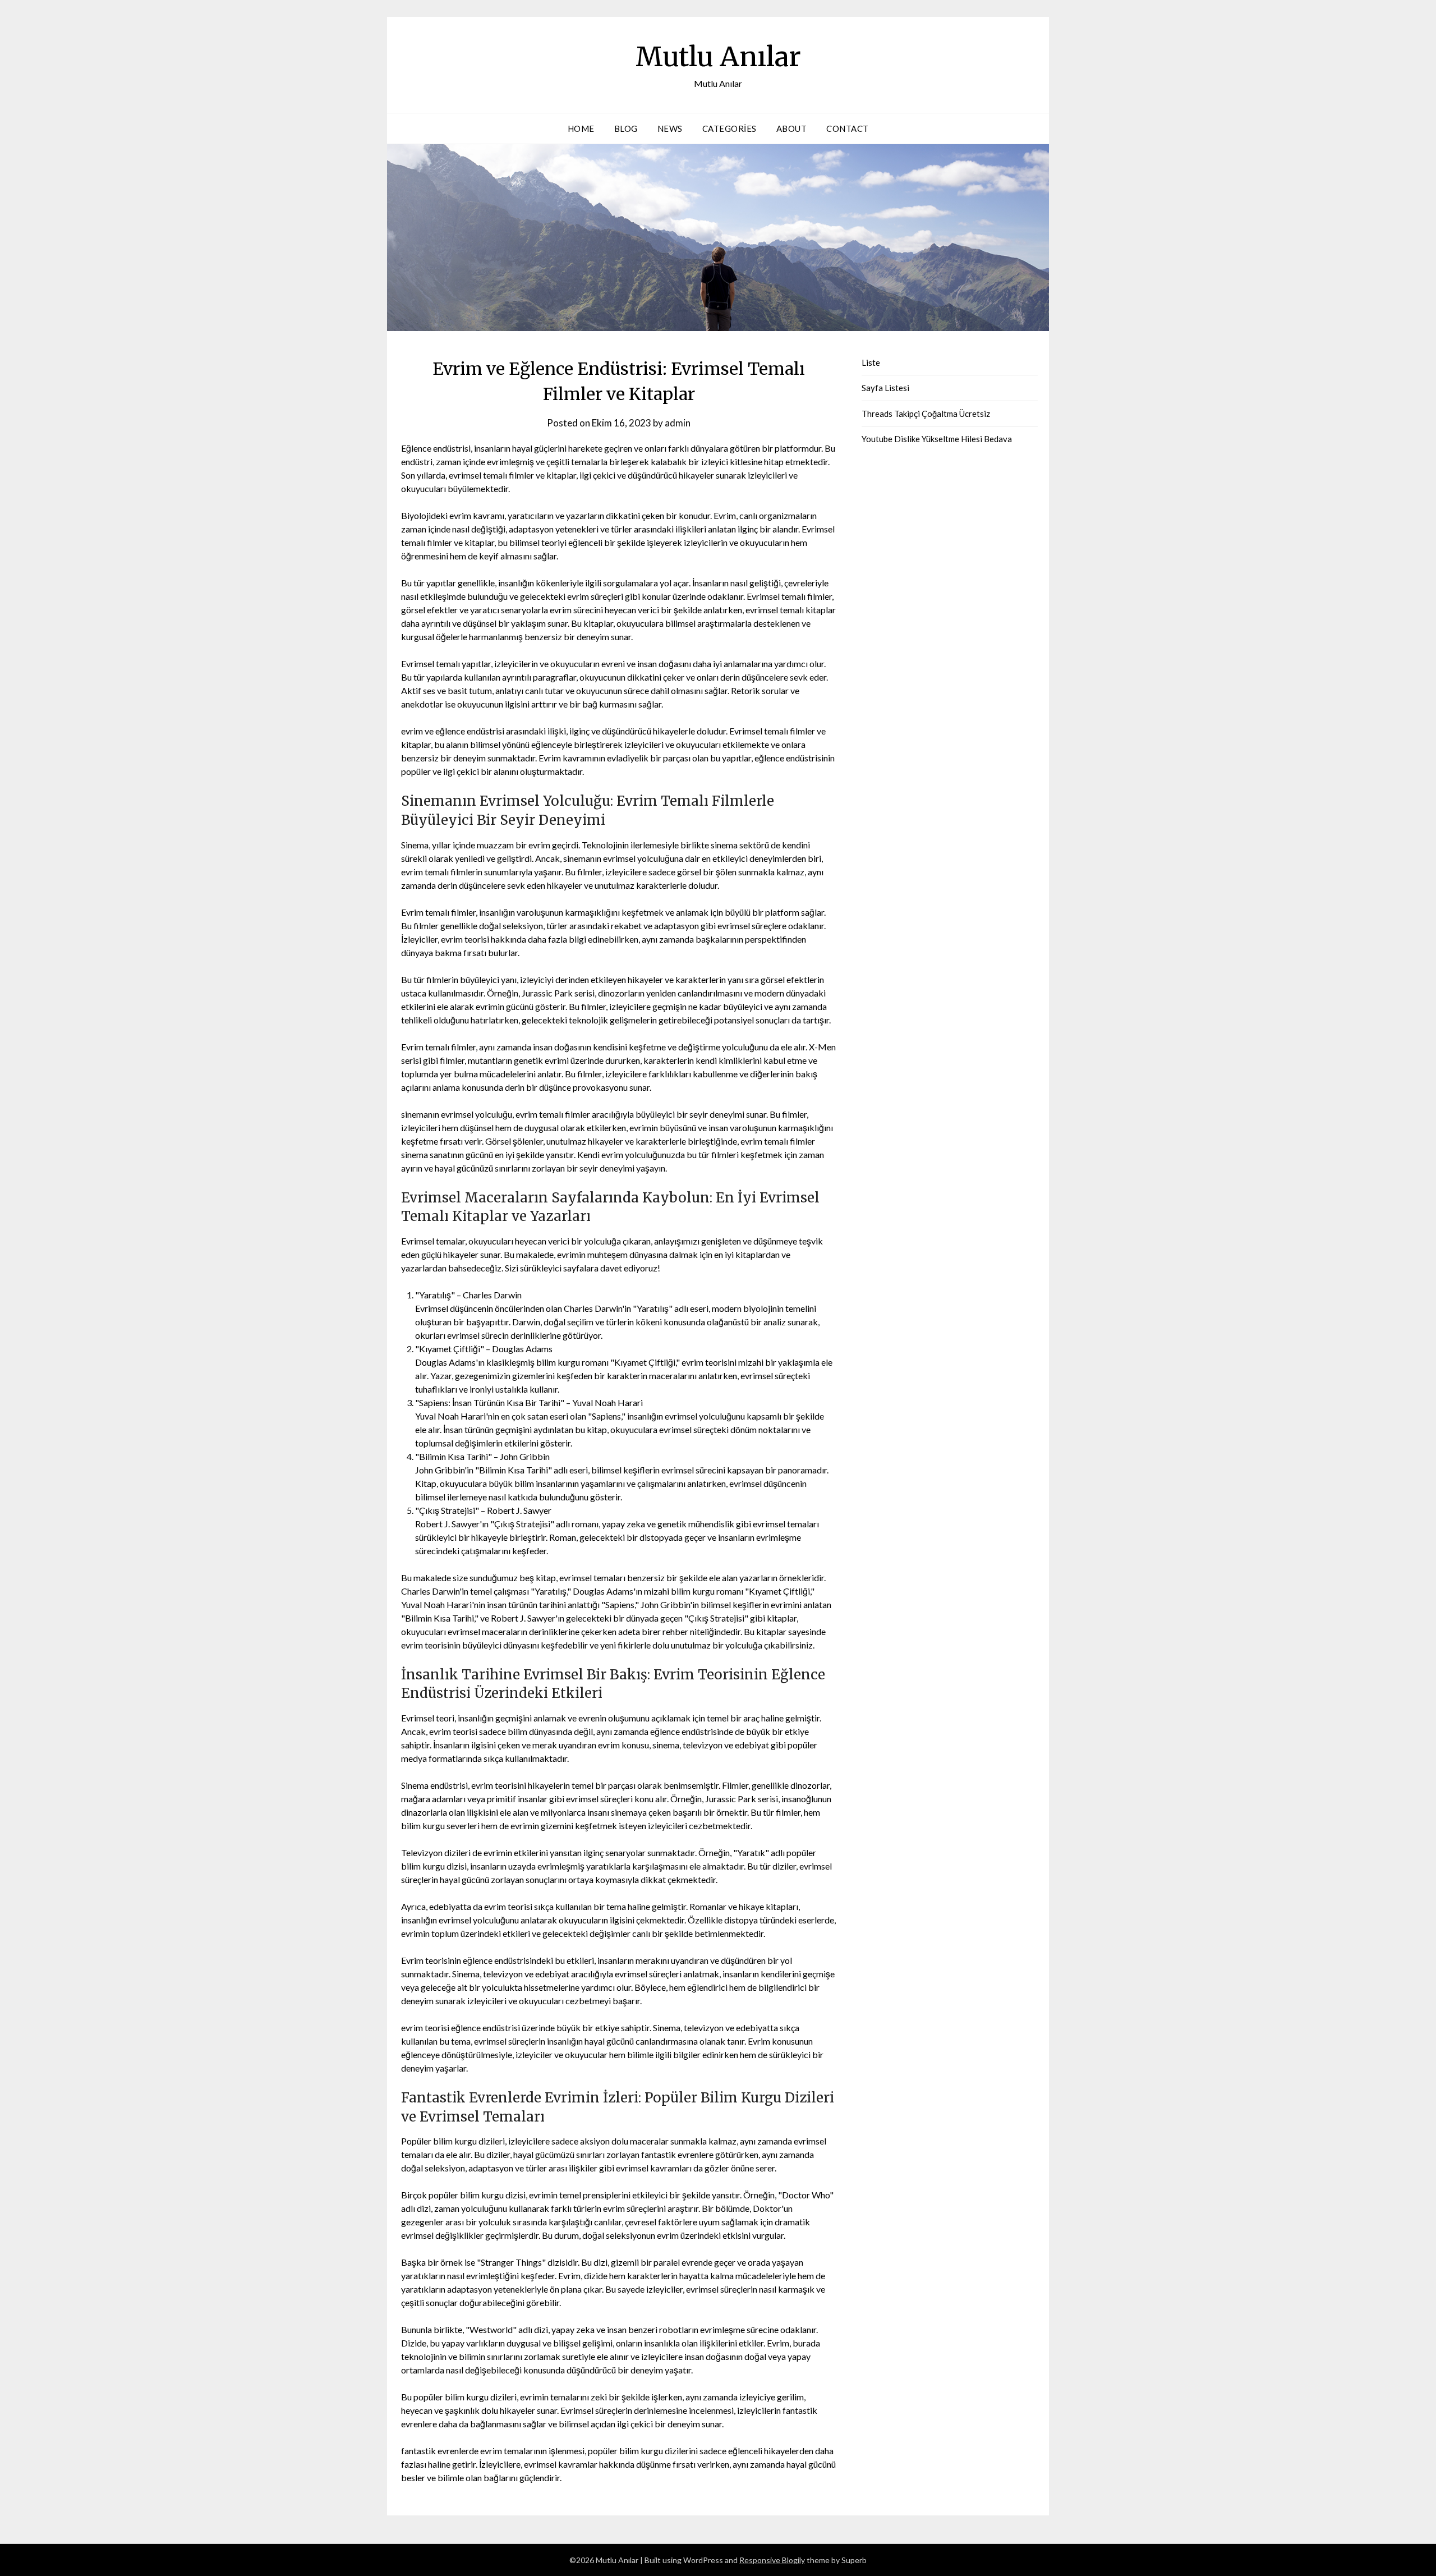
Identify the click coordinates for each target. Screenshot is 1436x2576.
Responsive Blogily (772, 2560)
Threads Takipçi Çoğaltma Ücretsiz (926, 414)
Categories (729, 128)
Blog (626, 128)
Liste (871, 362)
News (670, 128)
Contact (848, 128)
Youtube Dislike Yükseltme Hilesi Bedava (937, 439)
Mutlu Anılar (718, 57)
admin (678, 423)
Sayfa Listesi (885, 388)
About (792, 128)
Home (581, 128)
